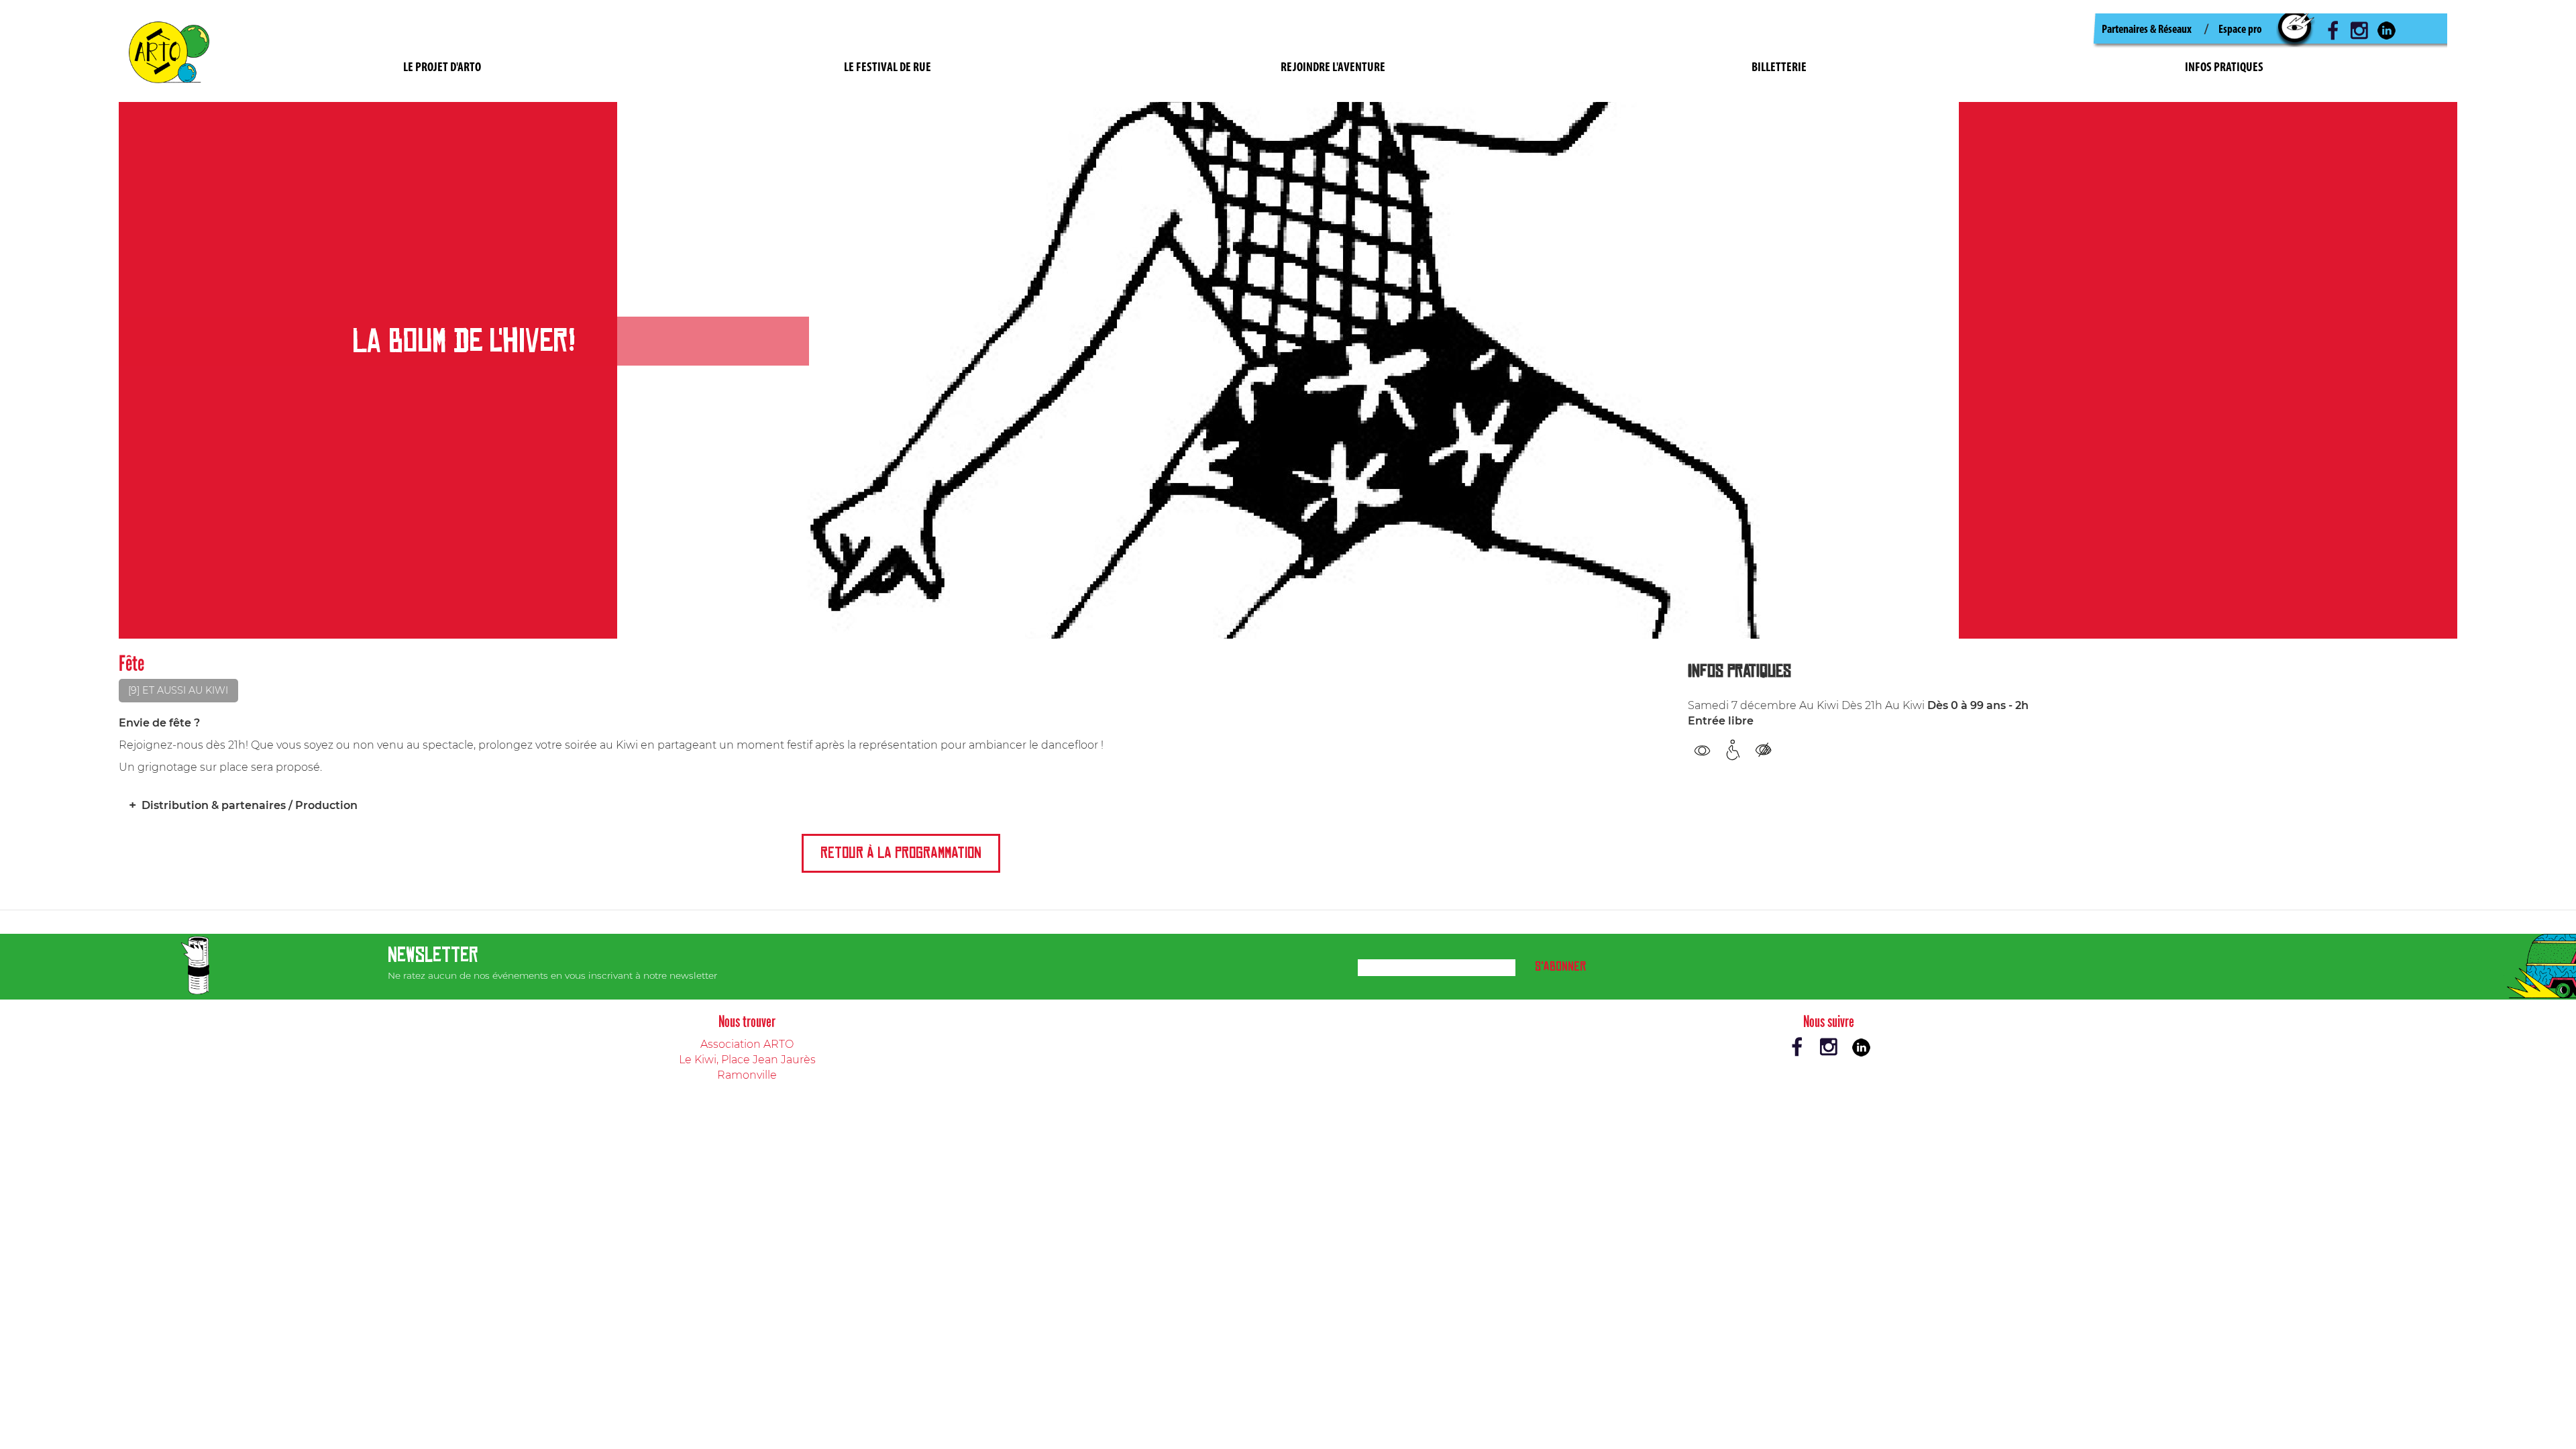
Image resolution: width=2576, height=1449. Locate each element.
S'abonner (1560, 966)
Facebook (2332, 30)
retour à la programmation (901, 853)
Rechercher (2296, 30)
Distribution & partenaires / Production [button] (250, 805)
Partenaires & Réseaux (2147, 30)
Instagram (2359, 30)
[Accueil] (174, 51)
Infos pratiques (2224, 68)
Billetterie (1779, 68)
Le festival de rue (888, 68)
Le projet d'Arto (442, 68)
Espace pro (2240, 30)
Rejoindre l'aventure (1333, 68)
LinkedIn (2386, 30)
